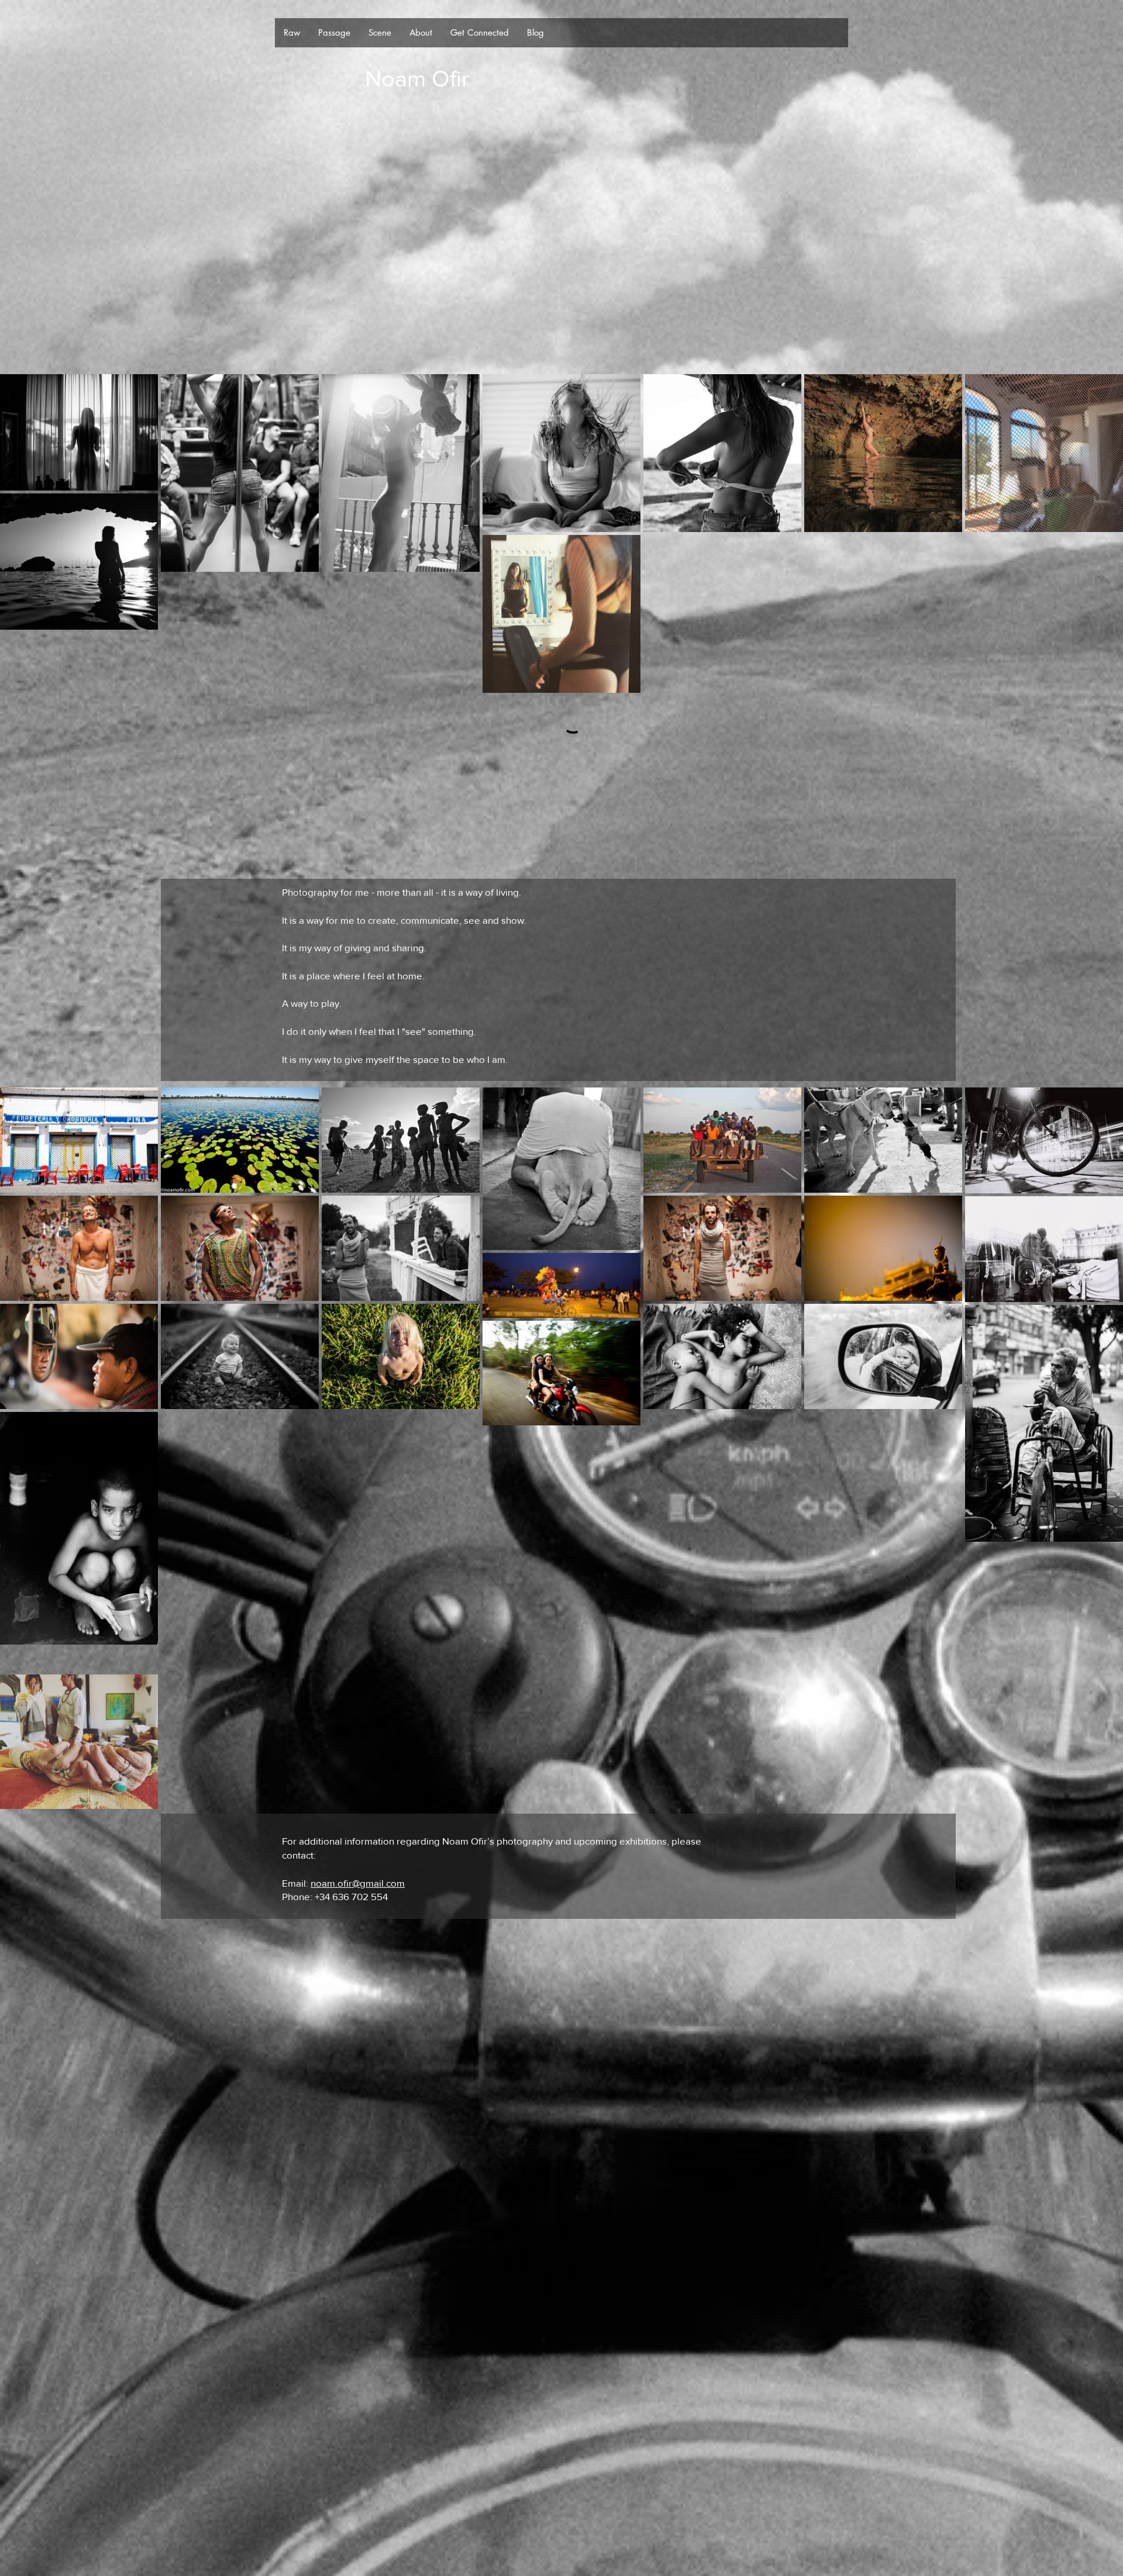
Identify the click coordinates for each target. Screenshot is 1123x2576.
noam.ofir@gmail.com (358, 1686)
